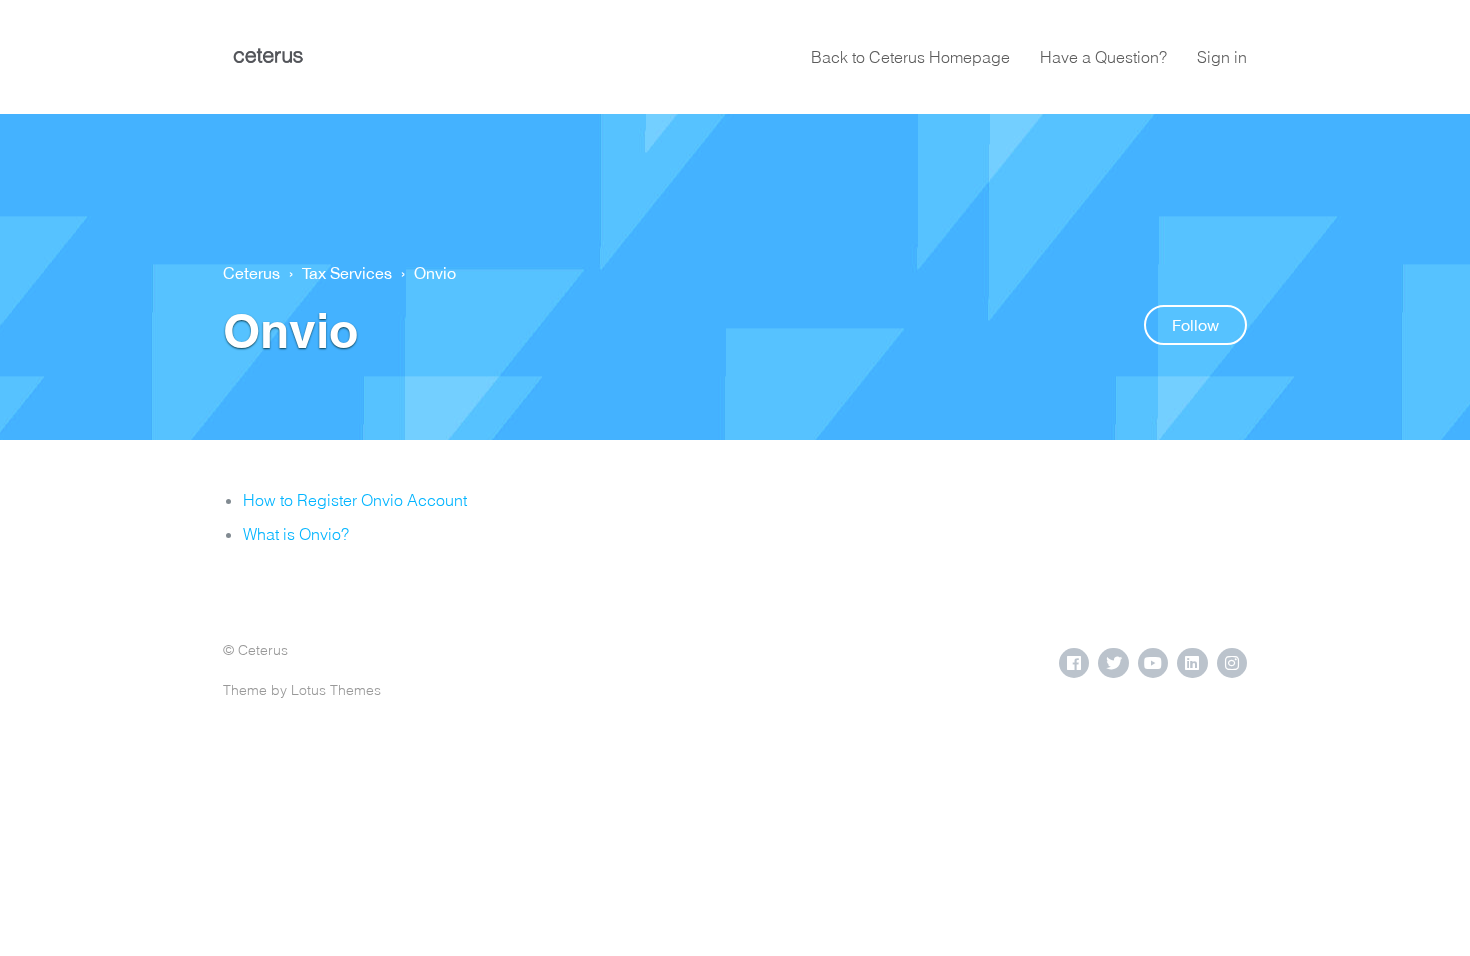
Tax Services (347, 273)
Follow (1195, 325)
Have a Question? (1103, 57)
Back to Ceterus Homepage (910, 57)
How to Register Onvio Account (355, 500)
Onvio (435, 273)
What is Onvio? (296, 534)
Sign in (1222, 57)
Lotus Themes (336, 690)
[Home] (268, 57)
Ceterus (251, 273)
